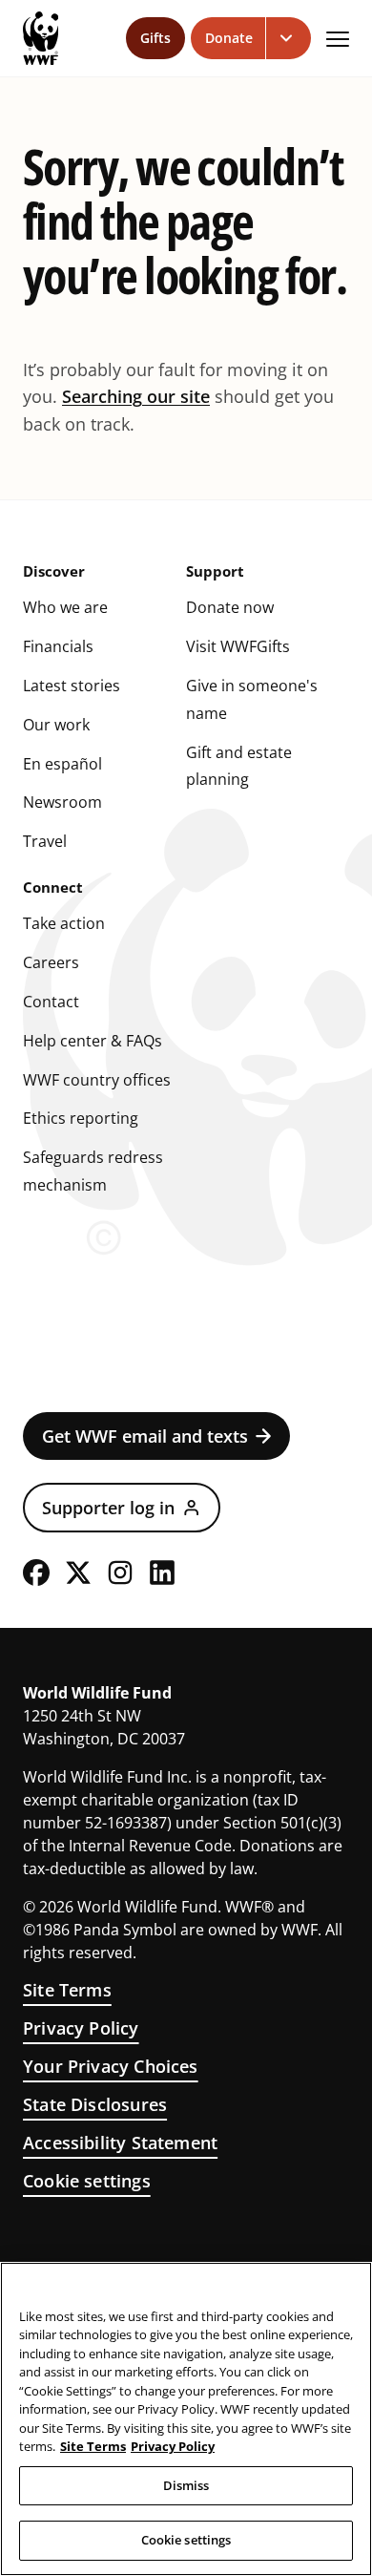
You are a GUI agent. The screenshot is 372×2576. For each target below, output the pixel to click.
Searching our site (136, 396)
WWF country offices (97, 1080)
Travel (45, 841)
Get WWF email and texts (145, 1436)
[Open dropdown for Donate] (289, 38)
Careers (51, 962)
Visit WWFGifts (238, 646)
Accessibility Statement (120, 2143)
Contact (51, 1002)
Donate (229, 38)
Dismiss (186, 2485)
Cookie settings (87, 2181)
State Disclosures (95, 2104)
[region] (186, 2419)
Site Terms (67, 1990)
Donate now (230, 607)
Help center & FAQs (93, 1041)
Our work (56, 725)
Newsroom (62, 802)
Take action (64, 923)
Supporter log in (108, 1508)
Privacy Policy (81, 2028)
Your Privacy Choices (111, 2066)
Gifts (155, 38)
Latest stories (72, 686)
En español (62, 764)
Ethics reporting (81, 1118)
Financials (58, 646)
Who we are (65, 607)
